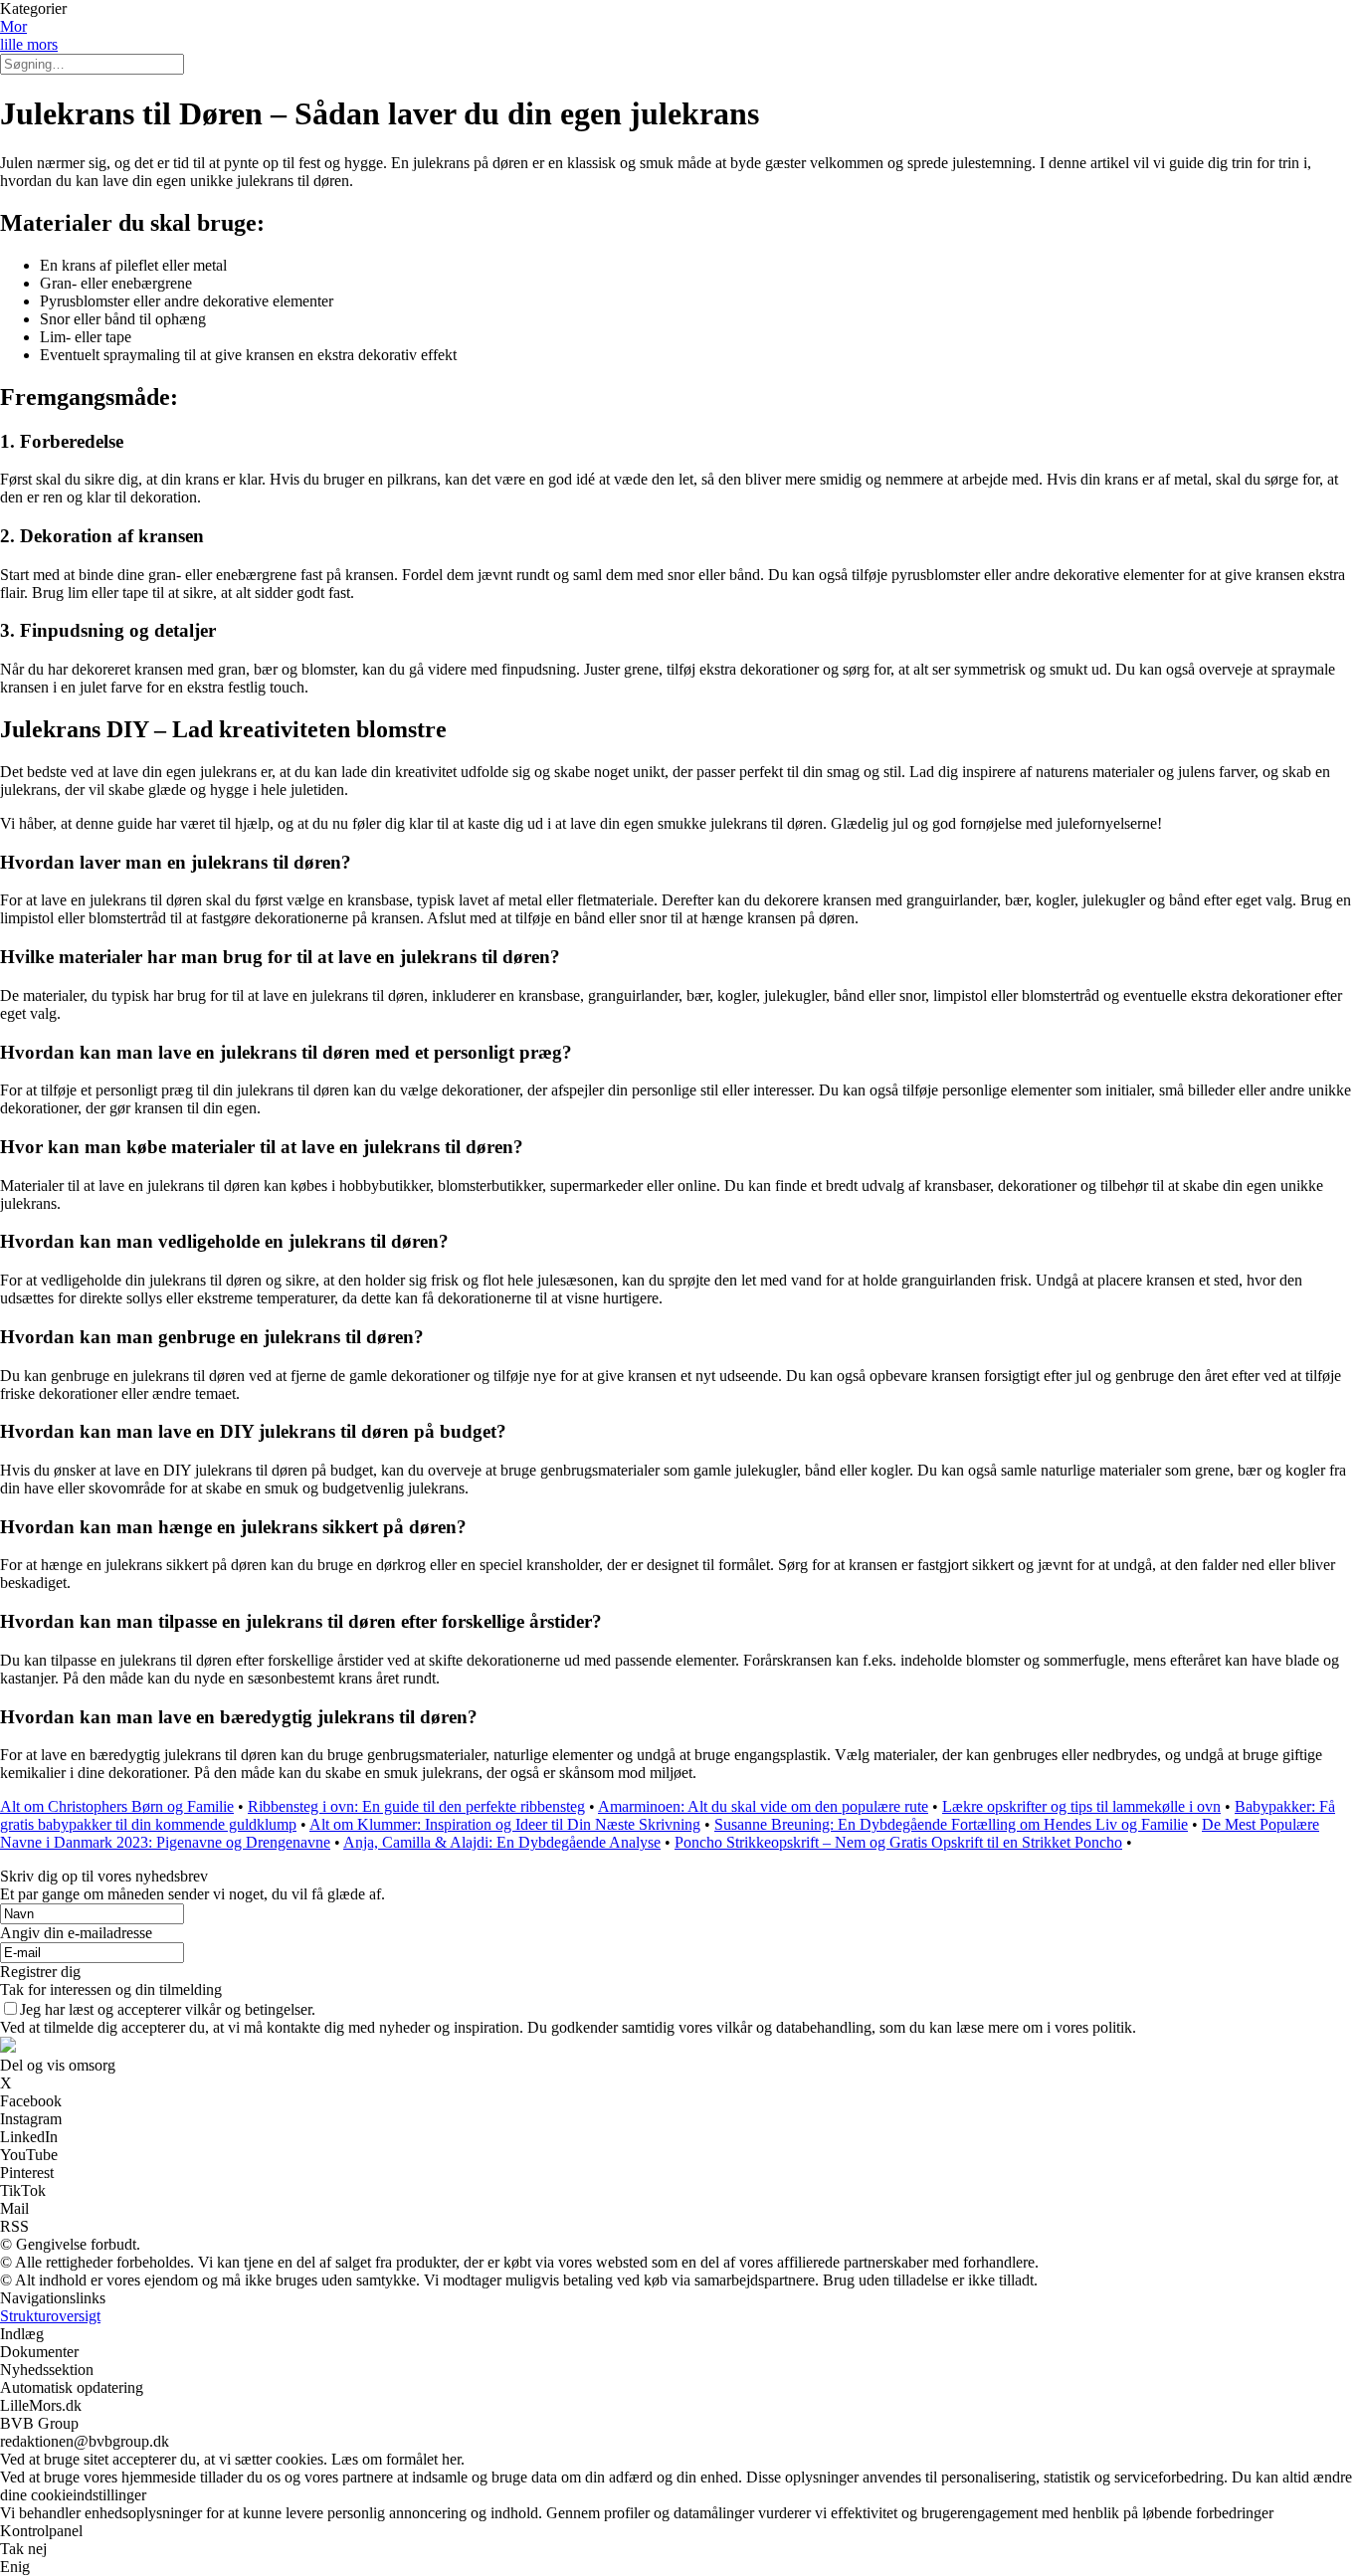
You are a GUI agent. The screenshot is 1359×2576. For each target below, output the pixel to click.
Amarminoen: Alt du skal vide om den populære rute (763, 1806)
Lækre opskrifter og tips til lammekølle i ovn (1081, 1806)
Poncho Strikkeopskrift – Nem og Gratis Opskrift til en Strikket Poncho (898, 1842)
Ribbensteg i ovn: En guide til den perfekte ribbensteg (416, 1806)
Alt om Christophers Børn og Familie (117, 1806)
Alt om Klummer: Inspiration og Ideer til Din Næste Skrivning (505, 1824)
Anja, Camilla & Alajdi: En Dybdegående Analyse (502, 1842)
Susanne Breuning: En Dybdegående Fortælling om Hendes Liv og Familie (951, 1824)
